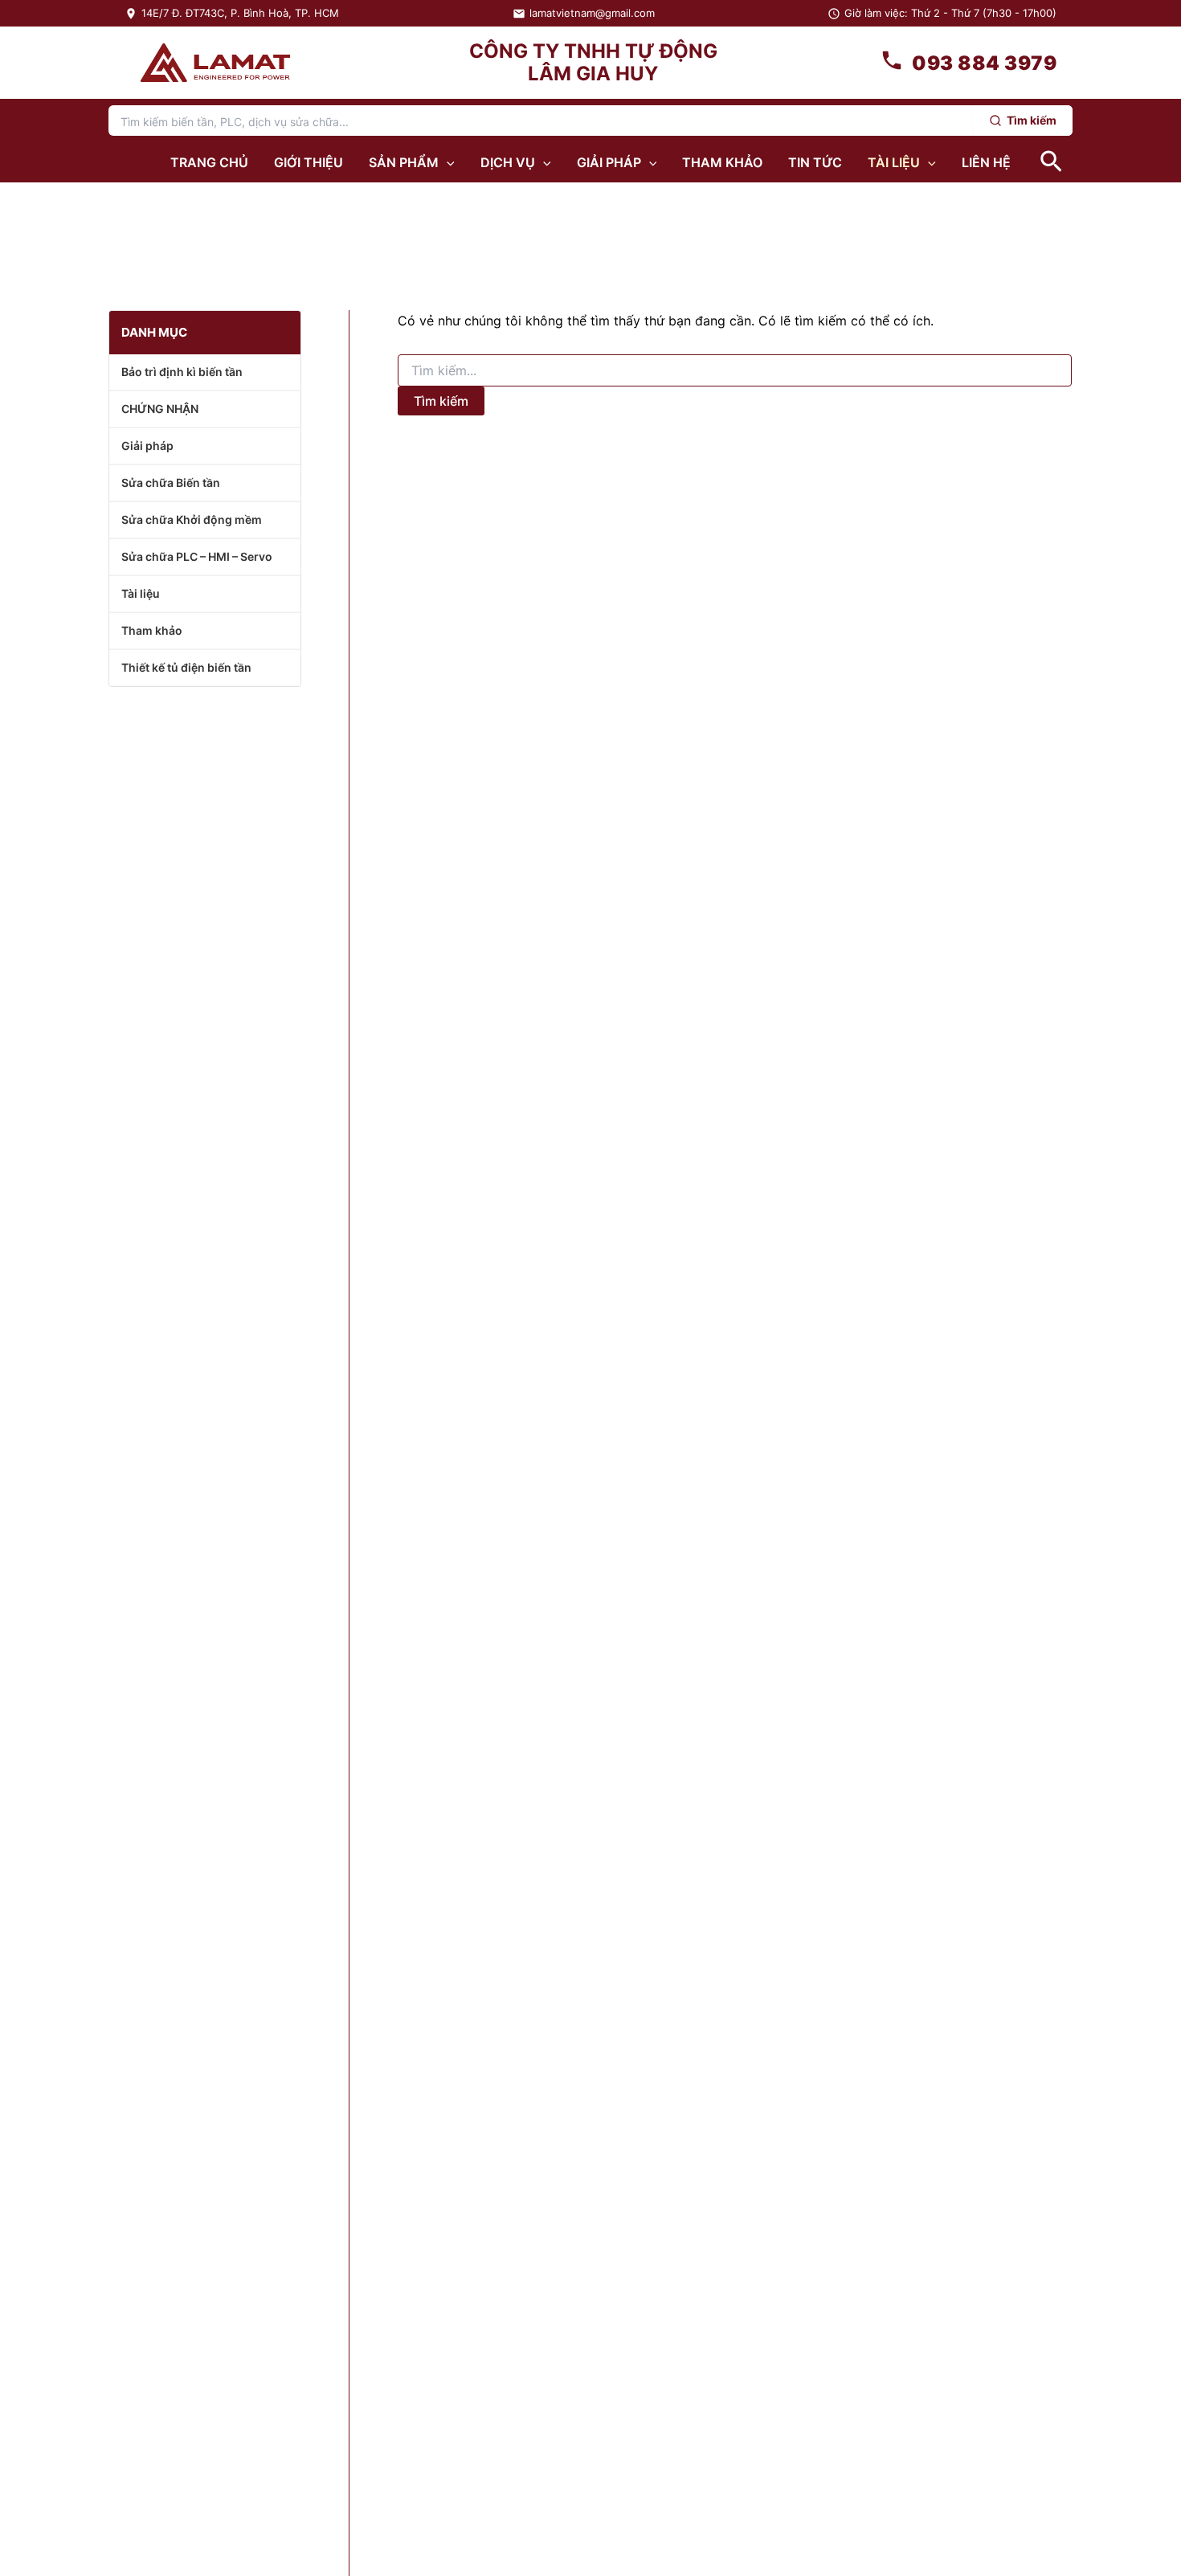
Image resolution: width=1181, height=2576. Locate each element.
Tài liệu (894, 162)
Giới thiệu (309, 162)
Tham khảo (722, 162)
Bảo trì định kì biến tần (182, 372)
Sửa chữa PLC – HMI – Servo (197, 556)
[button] (447, 162)
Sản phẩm (404, 162)
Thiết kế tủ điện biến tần (186, 667)
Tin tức (815, 162)
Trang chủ (209, 162)
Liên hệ (986, 162)
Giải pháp (609, 162)
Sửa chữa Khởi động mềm (192, 519)
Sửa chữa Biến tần (171, 482)
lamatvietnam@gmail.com (592, 13)
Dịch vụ (508, 162)
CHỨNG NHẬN (160, 409)
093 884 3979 (984, 63)
